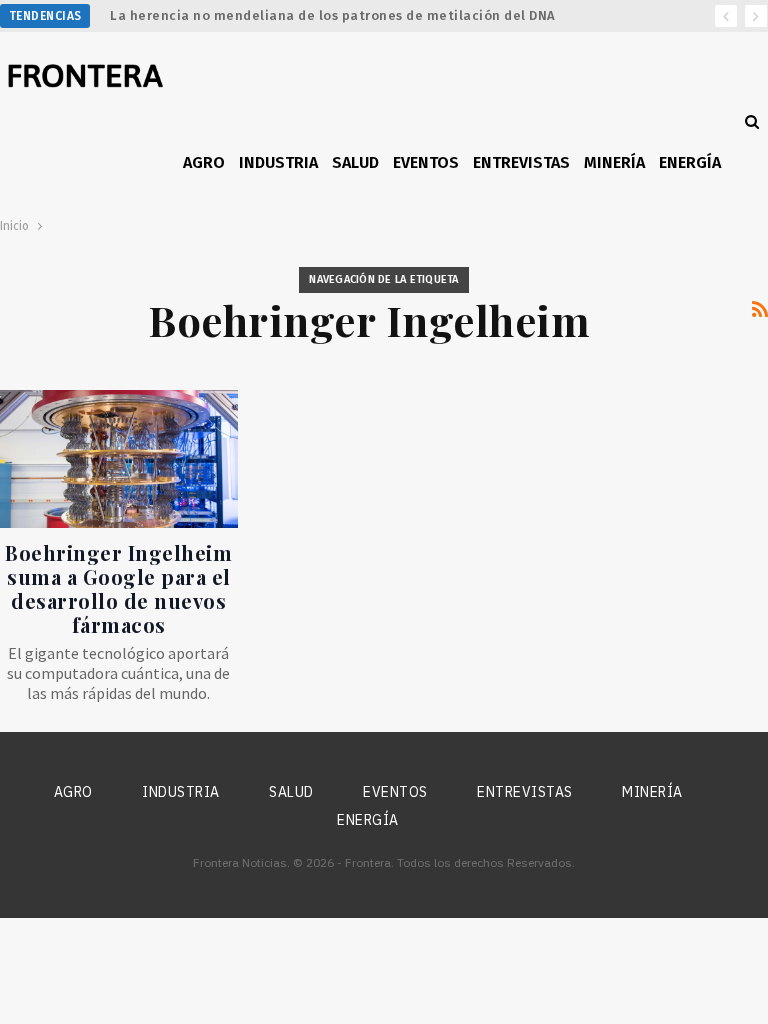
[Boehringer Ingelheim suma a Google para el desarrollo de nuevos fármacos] (119, 459)
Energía (690, 162)
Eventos (426, 162)
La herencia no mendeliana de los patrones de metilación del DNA (333, 15)
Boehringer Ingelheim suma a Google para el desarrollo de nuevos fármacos (118, 588)
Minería (614, 162)
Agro (204, 162)
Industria (278, 162)
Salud (355, 162)
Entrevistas (521, 162)
